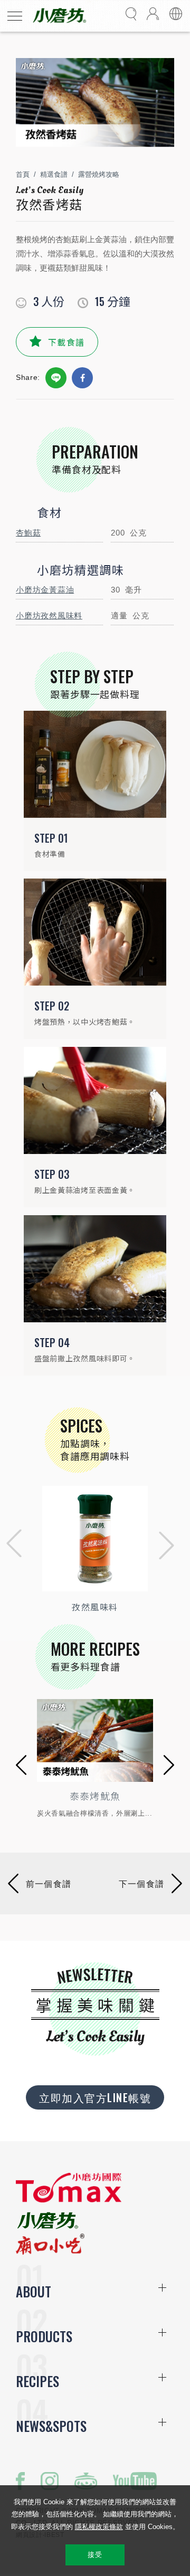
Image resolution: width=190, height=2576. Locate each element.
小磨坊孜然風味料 (49, 616)
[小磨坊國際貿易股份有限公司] (69, 2200)
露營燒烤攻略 (99, 174)
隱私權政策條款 (99, 2527)
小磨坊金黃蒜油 (45, 590)
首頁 (23, 174)
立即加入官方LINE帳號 (95, 2097)
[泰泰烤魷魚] (95, 1740)
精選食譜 (54, 174)
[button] (11, 1546)
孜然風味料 (95, 1607)
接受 (95, 2555)
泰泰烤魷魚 (95, 1796)
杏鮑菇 (28, 533)
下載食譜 (66, 342)
